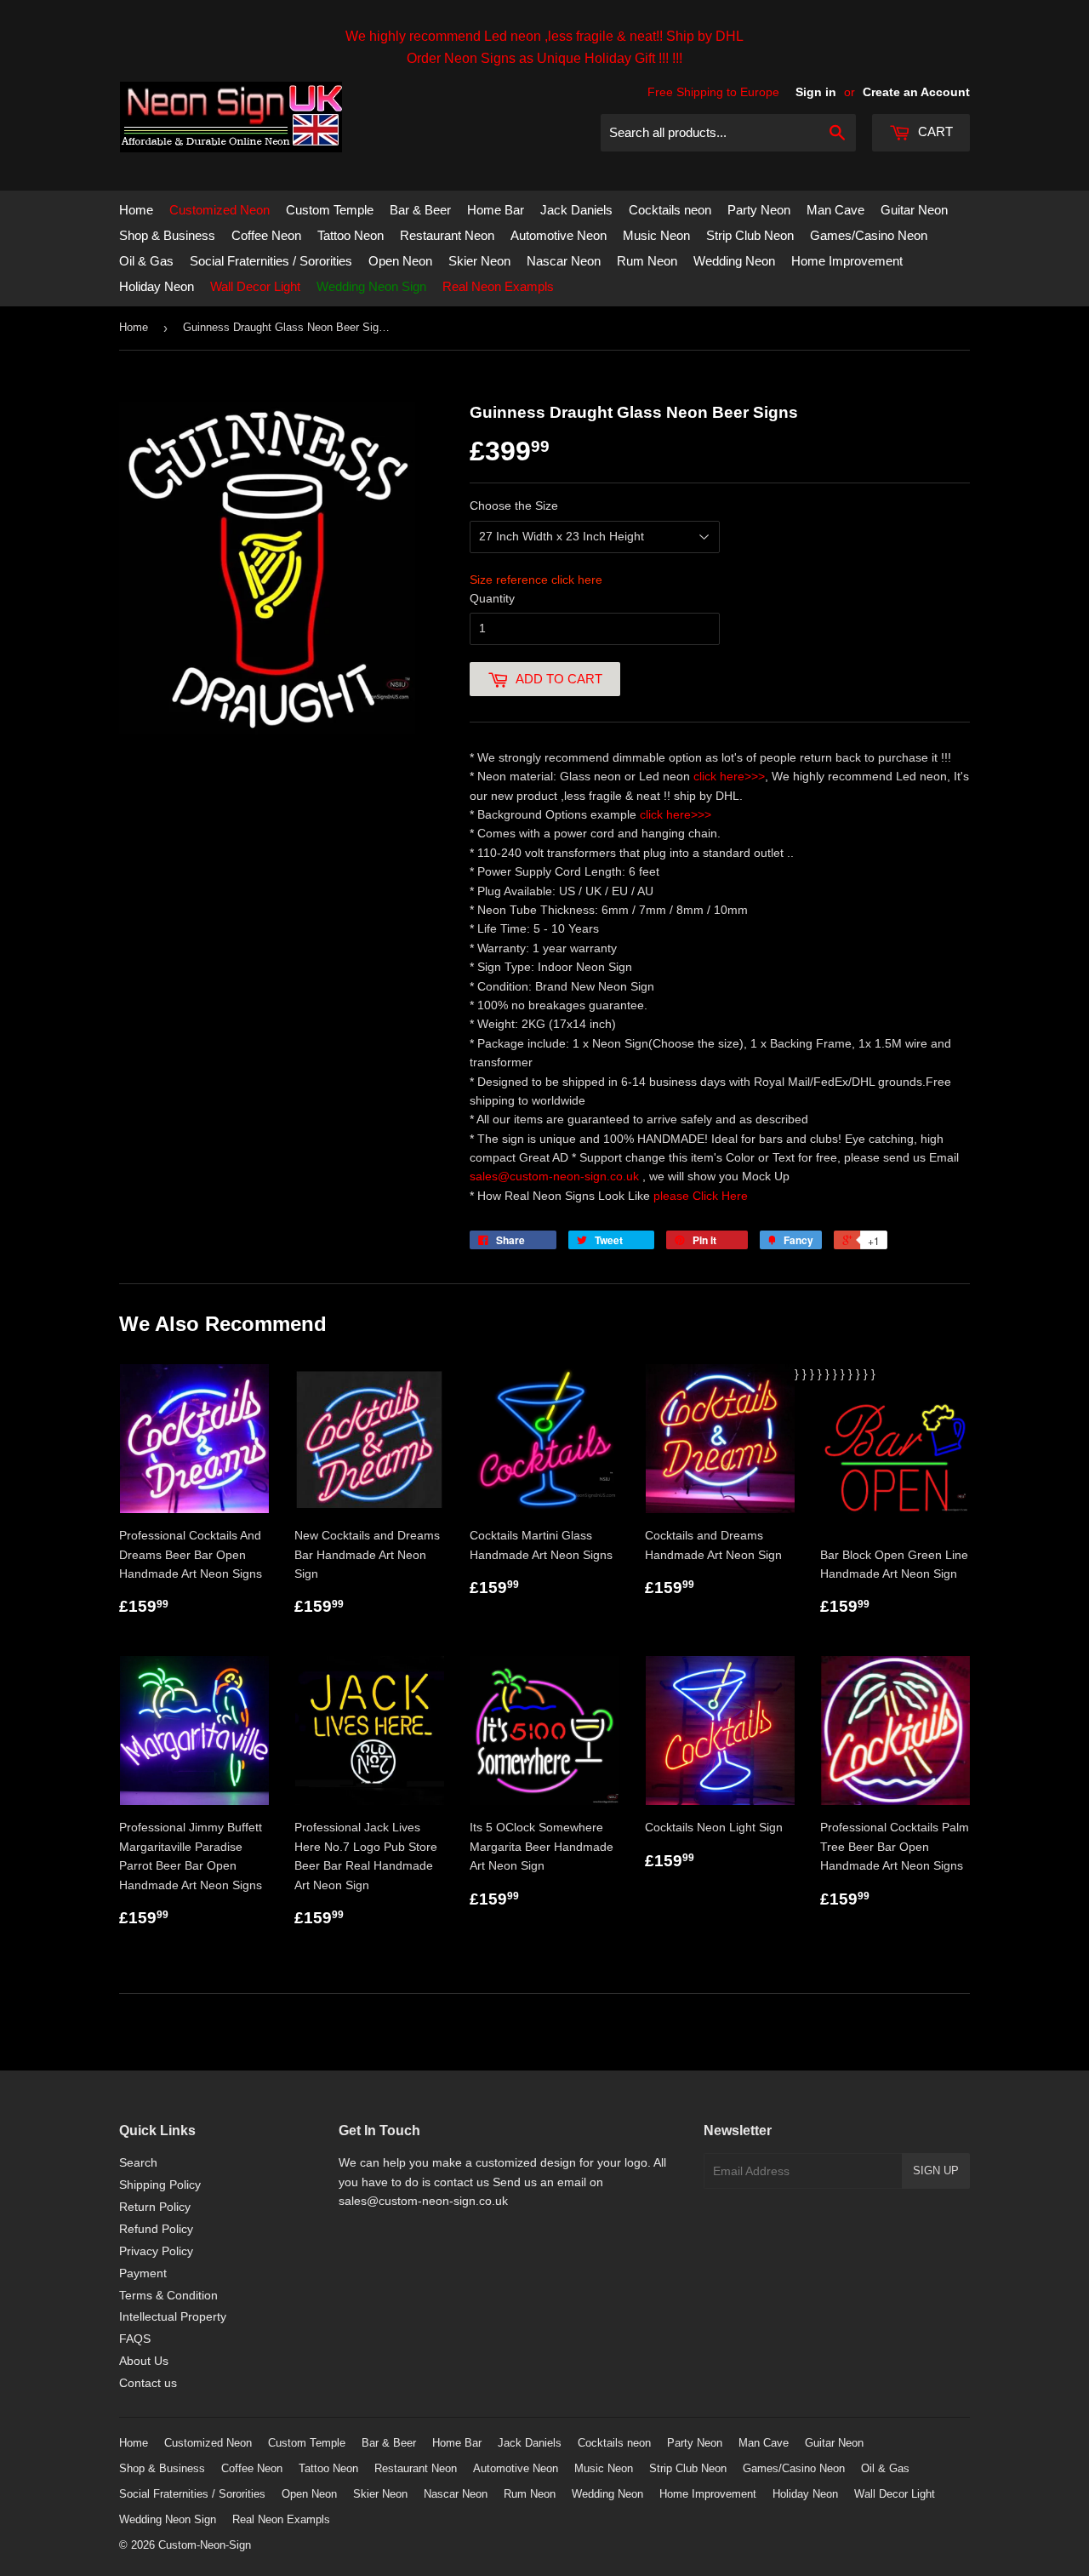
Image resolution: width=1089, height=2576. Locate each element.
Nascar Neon (564, 261)
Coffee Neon (266, 235)
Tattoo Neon (351, 235)
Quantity (492, 598)
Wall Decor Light (255, 286)
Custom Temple (330, 210)
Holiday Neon (157, 286)
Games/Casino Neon (869, 235)
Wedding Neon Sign (371, 286)
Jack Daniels (576, 210)
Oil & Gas (146, 261)
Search (138, 2162)
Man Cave (835, 210)
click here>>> (729, 776)
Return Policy (155, 2207)
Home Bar (496, 210)
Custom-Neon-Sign (205, 2545)
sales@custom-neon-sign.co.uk (556, 1176)
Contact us (148, 2383)
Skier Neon (479, 261)
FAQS (135, 2339)
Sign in (816, 92)
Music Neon (656, 235)
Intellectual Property (173, 2316)
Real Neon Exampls (498, 286)
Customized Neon (220, 210)
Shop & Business (167, 235)
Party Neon (759, 210)
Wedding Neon (734, 261)
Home (136, 210)
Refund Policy (156, 2229)
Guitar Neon (914, 210)
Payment (143, 2273)
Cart (934, 131)
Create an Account (916, 92)
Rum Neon (647, 261)
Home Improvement (847, 261)
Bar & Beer (420, 210)
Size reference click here (536, 580)
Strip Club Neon (750, 235)
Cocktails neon (670, 210)
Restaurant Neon (447, 235)
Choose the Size (514, 505)
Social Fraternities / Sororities (271, 261)
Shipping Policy (160, 2185)
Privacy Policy (156, 2251)
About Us (144, 2361)
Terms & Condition (168, 2295)
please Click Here (701, 1196)
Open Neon (400, 261)
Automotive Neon (559, 235)
